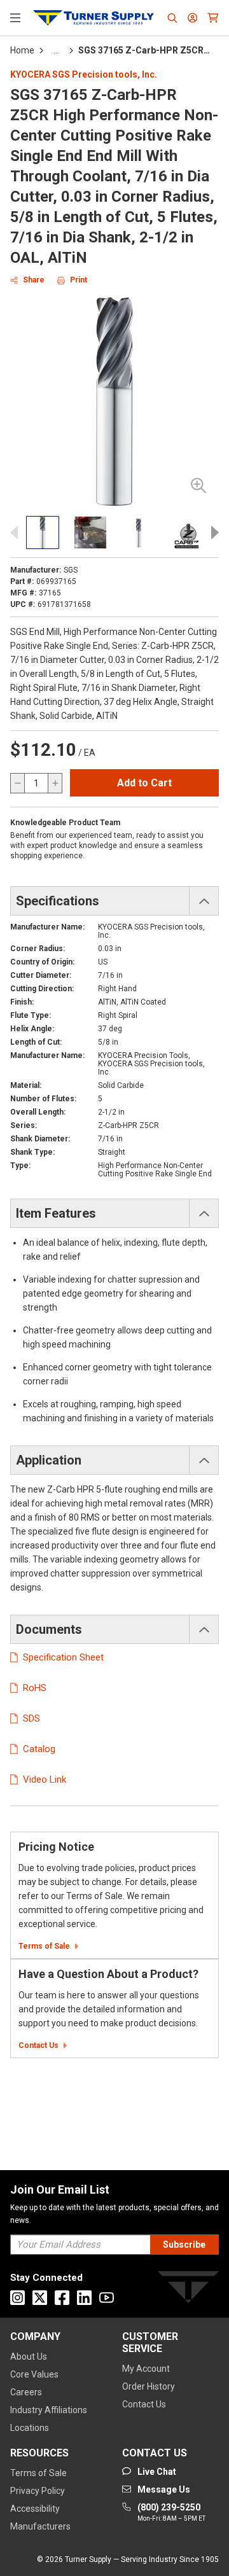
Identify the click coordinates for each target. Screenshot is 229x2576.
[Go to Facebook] (62, 2298)
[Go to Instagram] (17, 2298)
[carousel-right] (211, 533)
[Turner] (188, 2289)
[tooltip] (56, 50)
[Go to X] (40, 2298)
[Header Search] (172, 18)
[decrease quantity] (18, 783)
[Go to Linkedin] (84, 2298)
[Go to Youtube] (107, 2298)
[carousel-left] (18, 533)
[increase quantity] (55, 783)
